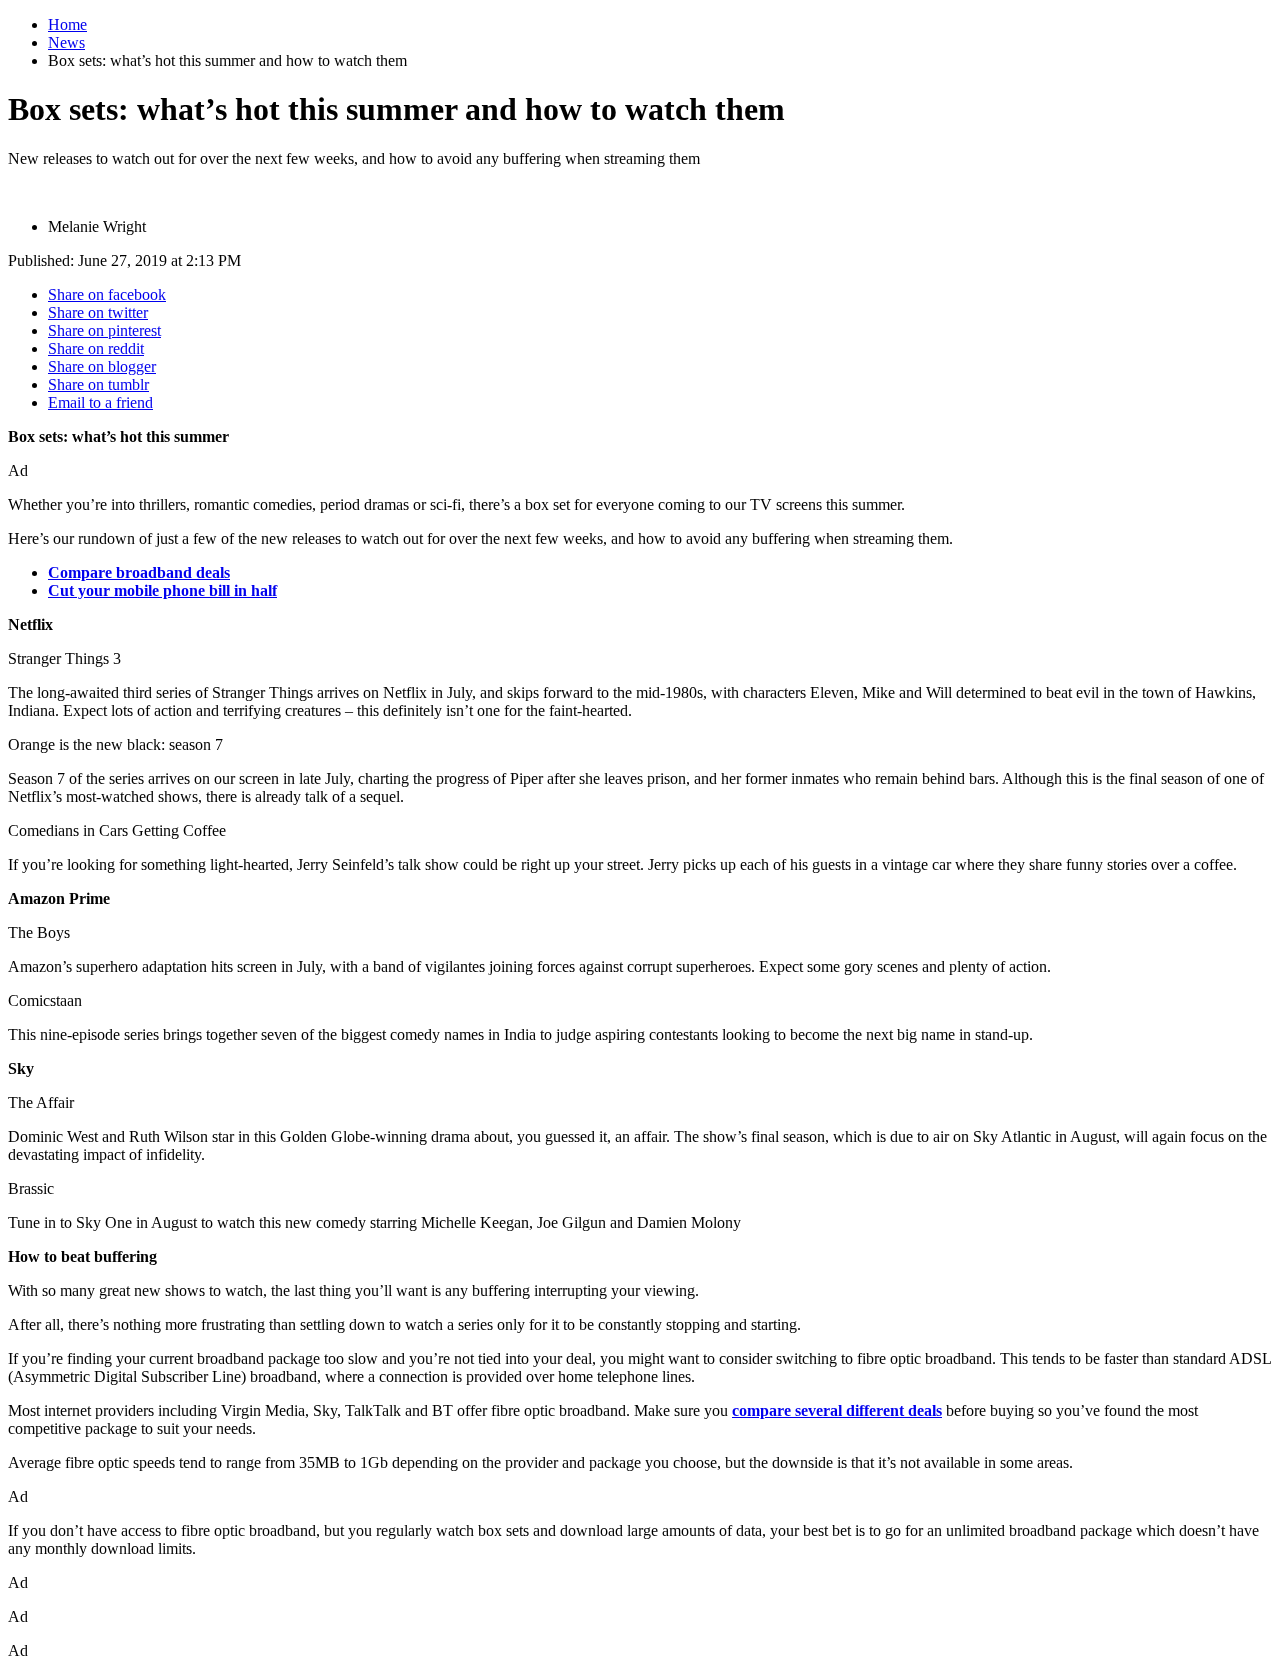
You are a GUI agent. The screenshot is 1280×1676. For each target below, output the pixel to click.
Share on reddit (96, 348)
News (66, 42)
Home (67, 24)
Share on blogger (102, 366)
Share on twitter (98, 312)
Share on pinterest (104, 330)
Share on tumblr (98, 384)
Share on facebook (107, 294)
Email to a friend (100, 402)
